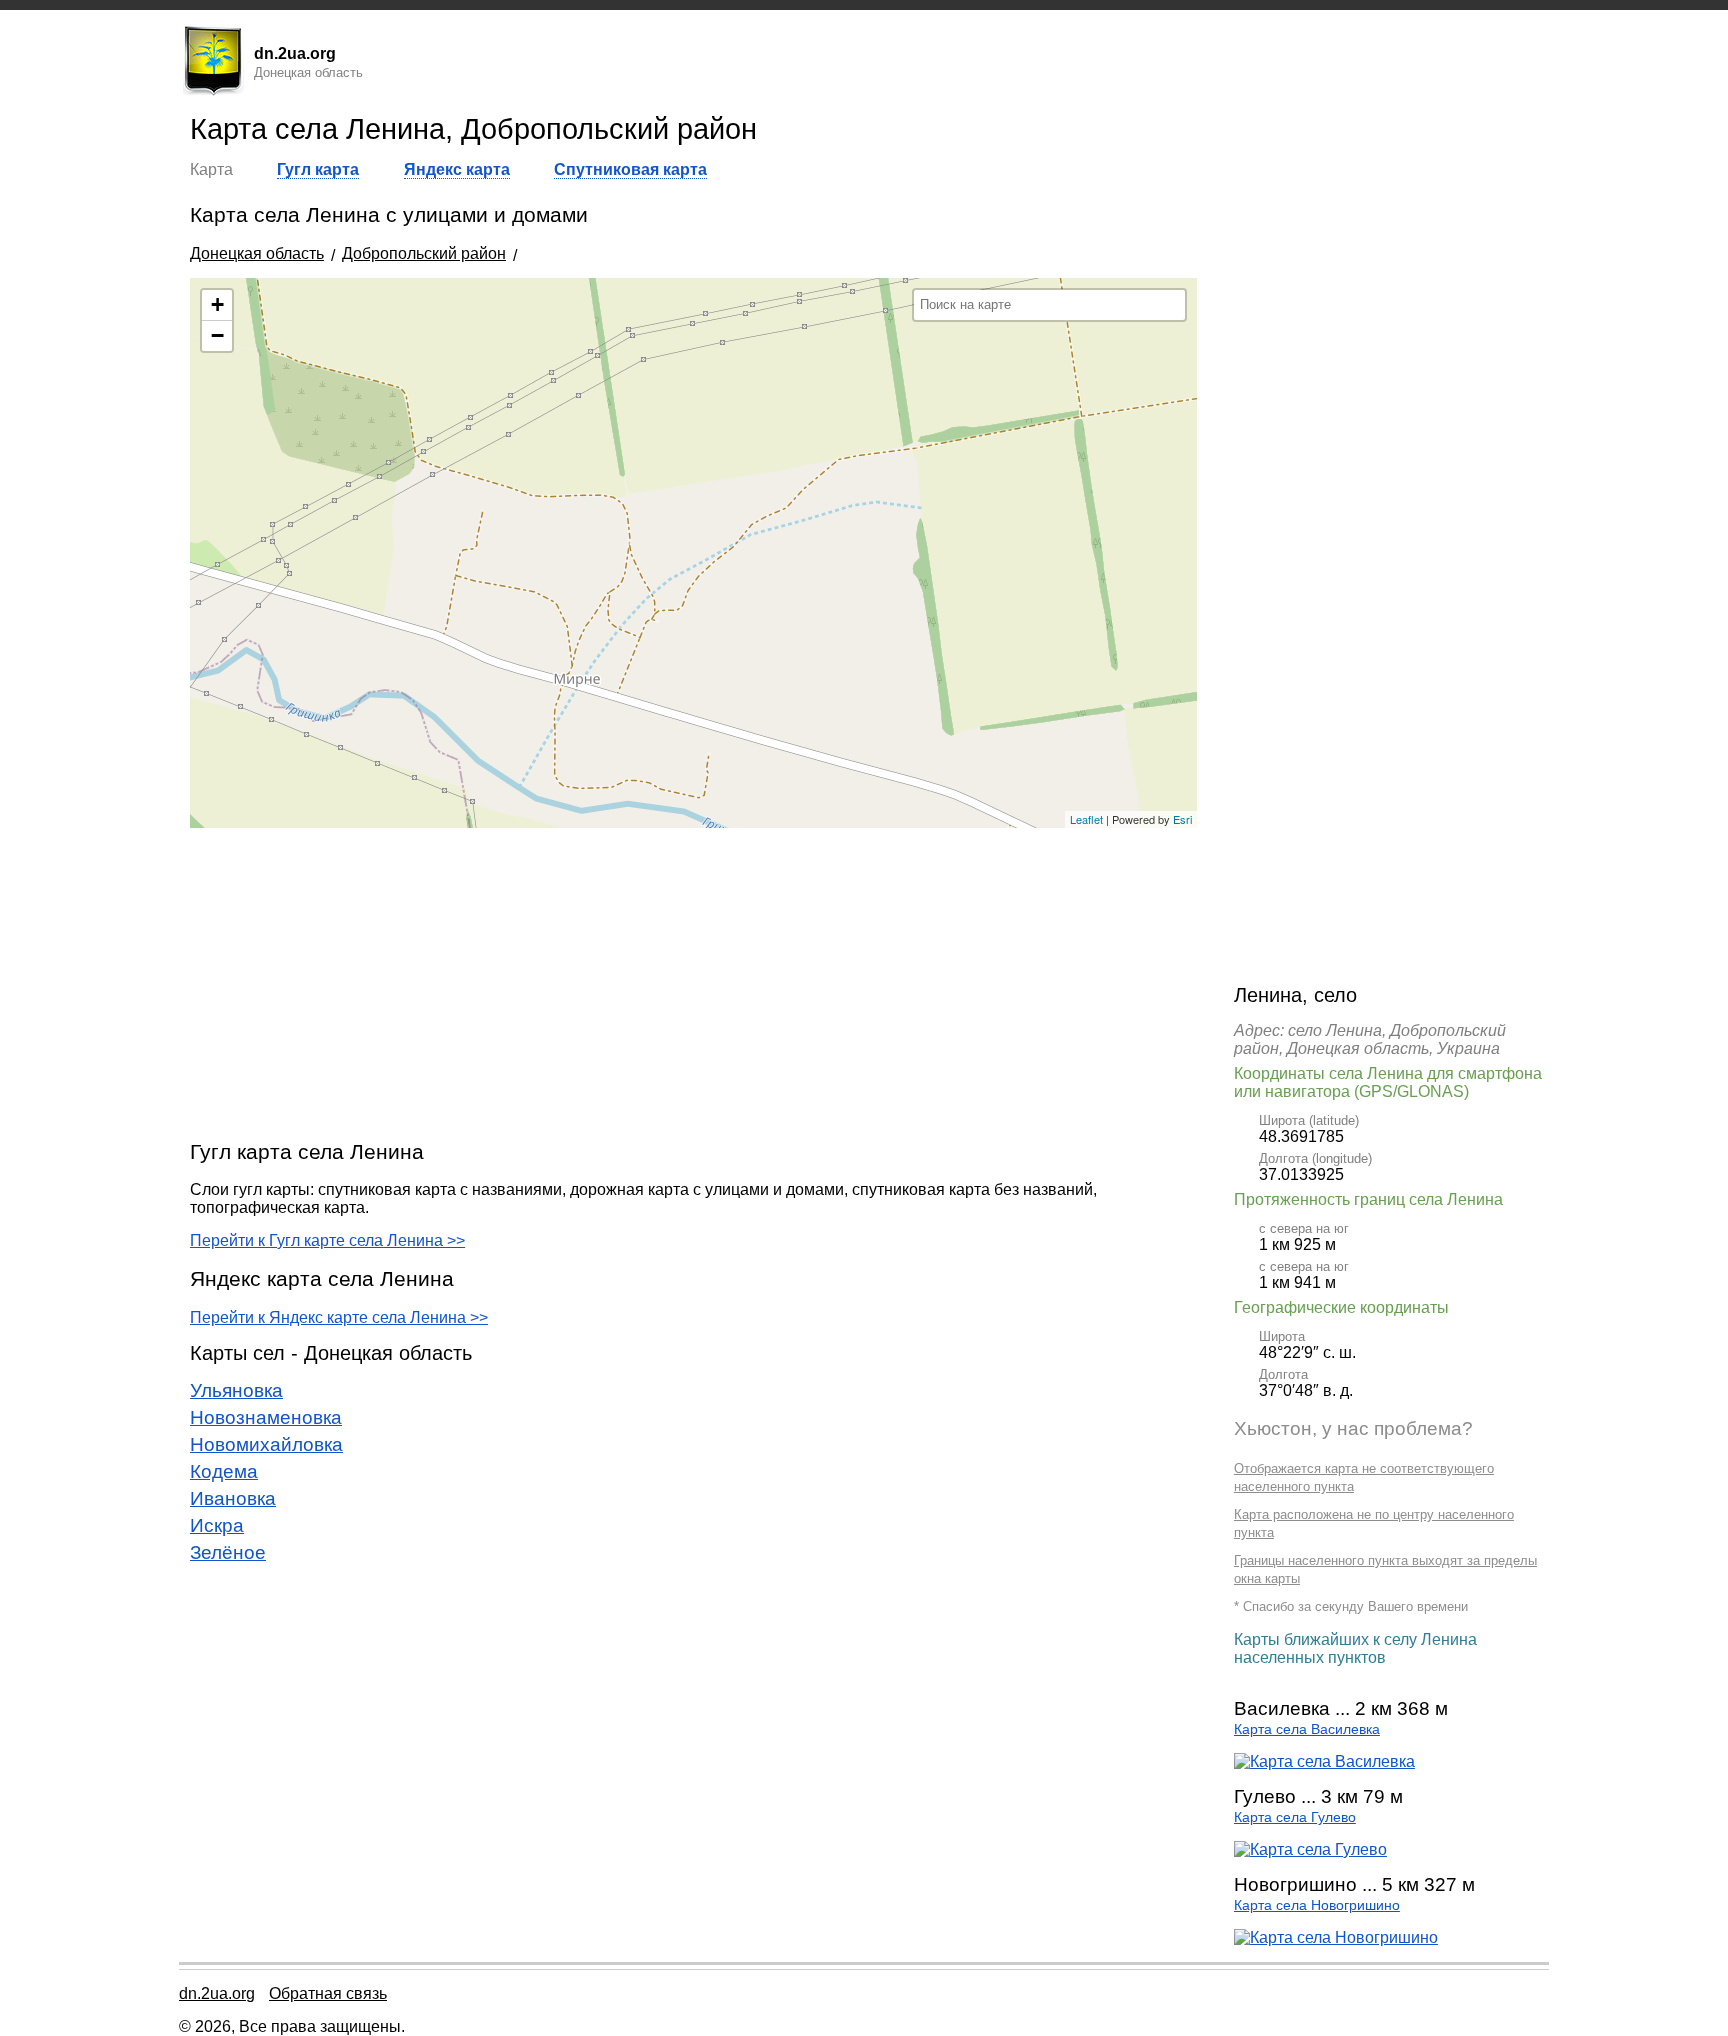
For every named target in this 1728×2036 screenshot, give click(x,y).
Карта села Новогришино (1317, 1905)
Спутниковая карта (630, 169)
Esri (1182, 819)
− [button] (217, 335)
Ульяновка (236, 1390)
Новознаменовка (266, 1417)
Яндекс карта (457, 169)
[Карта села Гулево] (1310, 1849)
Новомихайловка (266, 1444)
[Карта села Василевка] (1324, 1761)
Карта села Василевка (1307, 1729)
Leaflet (1086, 819)
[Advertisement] (693, 983)
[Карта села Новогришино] (1336, 1937)
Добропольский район (424, 253)
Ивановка (233, 1498)
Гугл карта (318, 169)
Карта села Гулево (1295, 1817)
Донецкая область (257, 253)
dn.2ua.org (217, 1993)
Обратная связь (328, 1993)
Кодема (224, 1471)
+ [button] (217, 304)
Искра (217, 1525)
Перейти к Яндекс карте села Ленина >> (339, 1317)
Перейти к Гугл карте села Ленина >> (327, 1240)
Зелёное (228, 1552)
